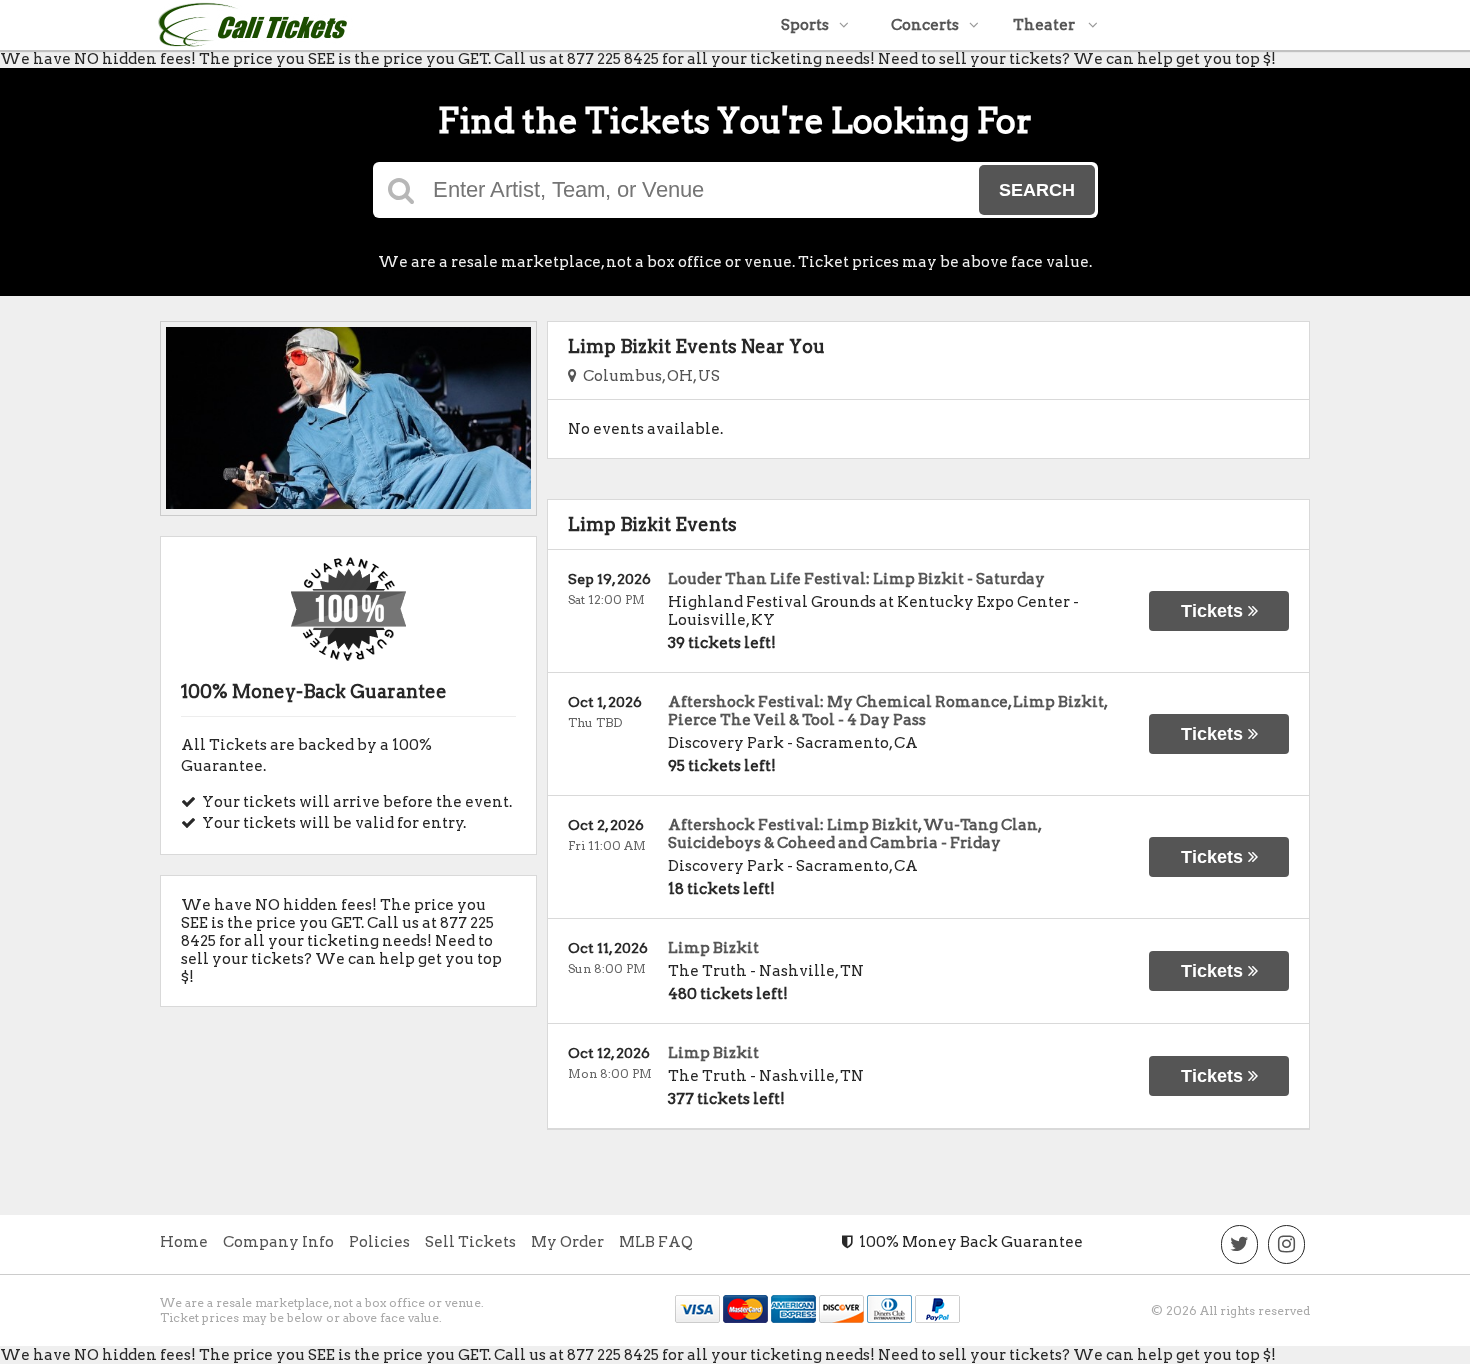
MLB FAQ (656, 1242)
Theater (1045, 25)
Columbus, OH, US (648, 376)
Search (1037, 190)
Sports (805, 25)
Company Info (278, 1242)
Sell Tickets (470, 1242)
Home (184, 1242)
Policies (379, 1242)
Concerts (925, 25)
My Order (567, 1242)
